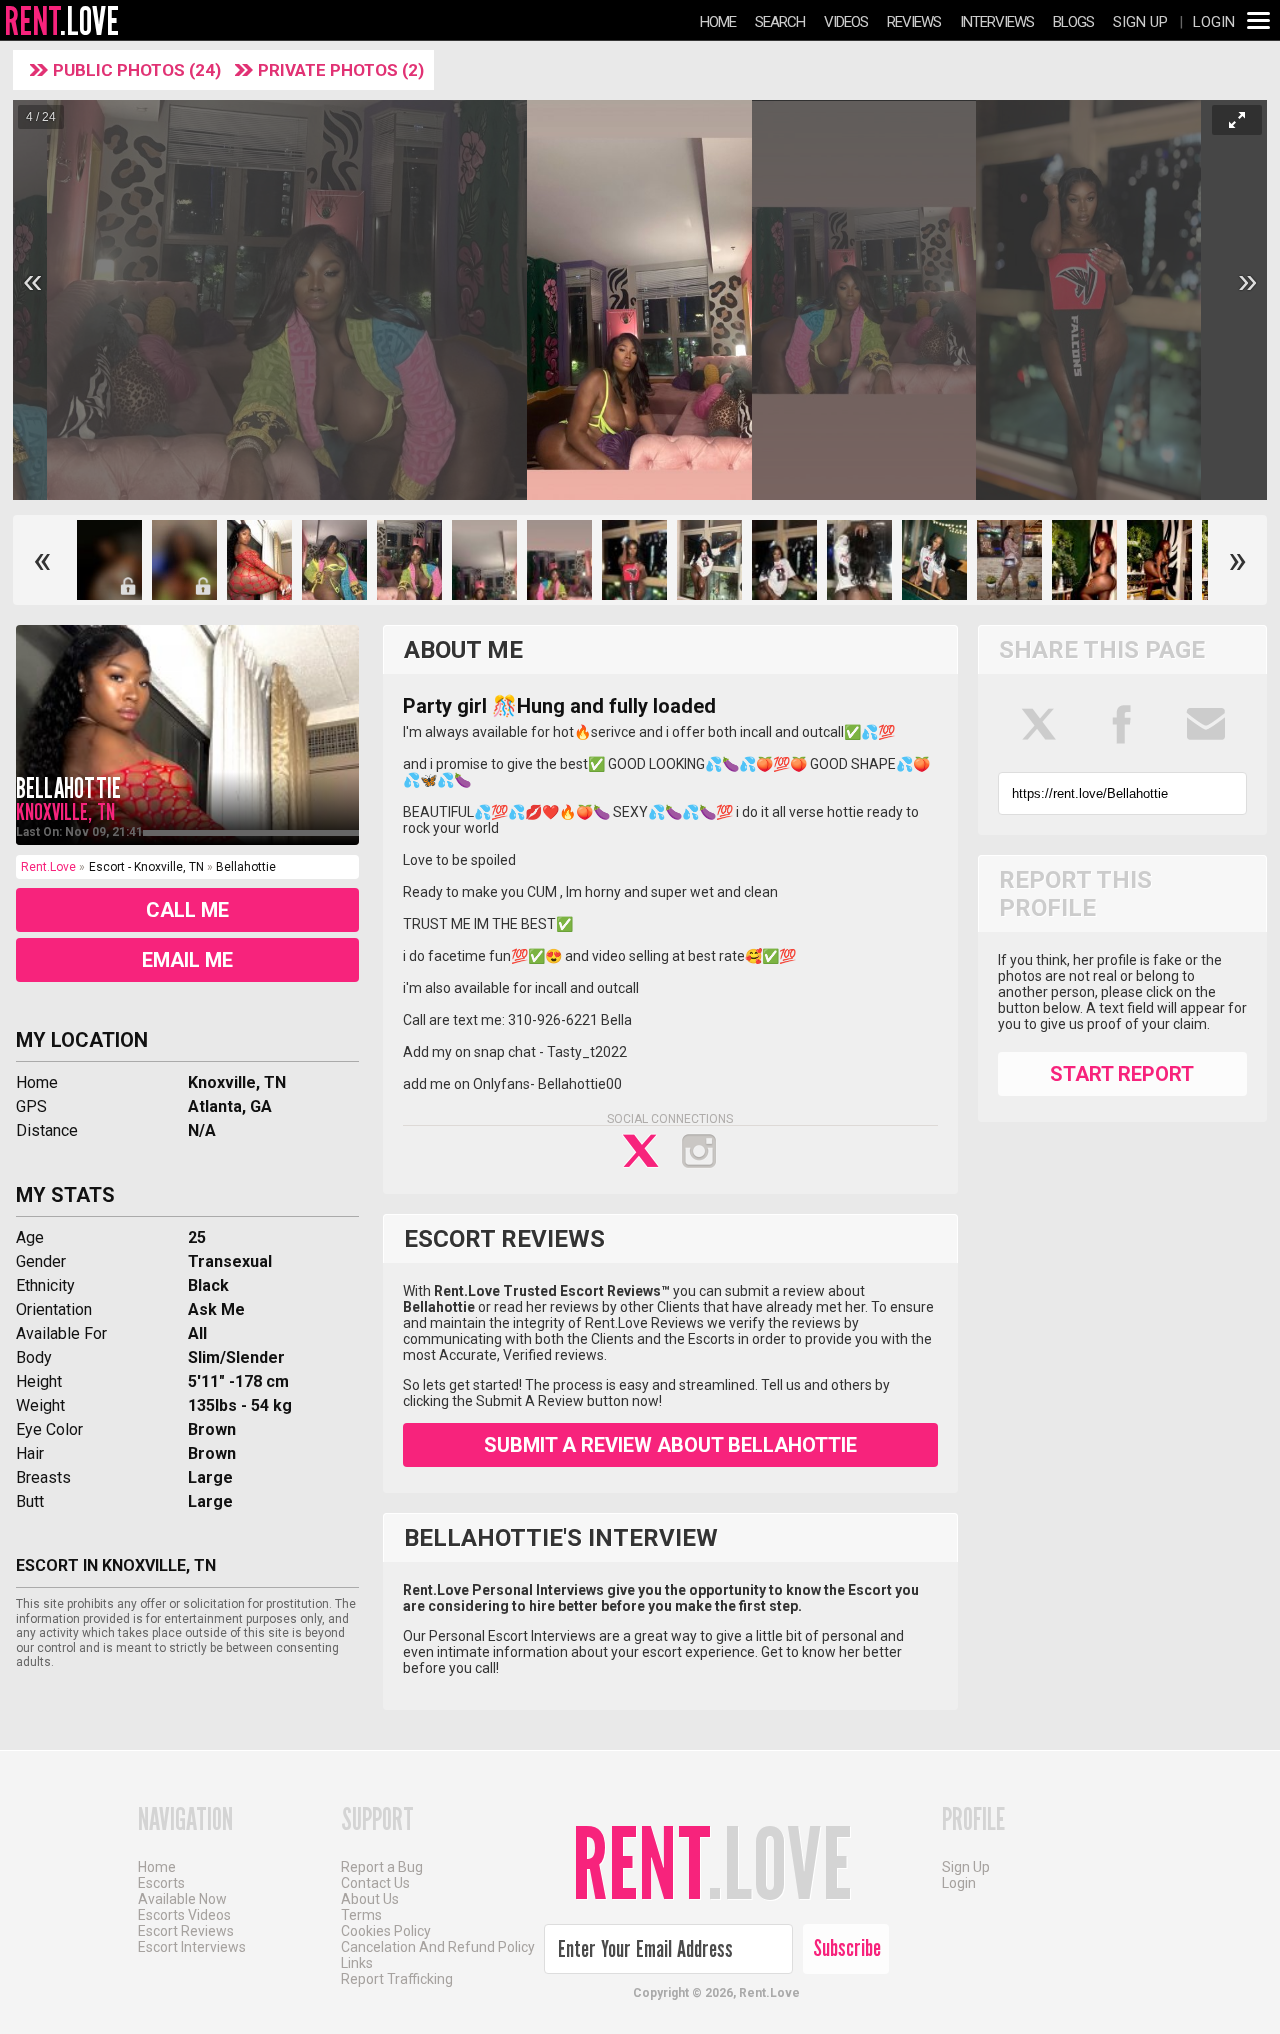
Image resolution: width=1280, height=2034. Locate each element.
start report (1122, 1074)
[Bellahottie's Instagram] (699, 1151)
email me (187, 960)
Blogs (1073, 22)
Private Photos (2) (341, 70)
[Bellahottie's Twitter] (641, 1151)
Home (718, 22)
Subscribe (847, 1948)
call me (187, 910)
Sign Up (1140, 22)
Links (357, 1963)
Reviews (914, 22)
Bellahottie (68, 788)
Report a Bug (382, 1867)
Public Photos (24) (139, 70)
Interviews (997, 22)
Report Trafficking (397, 1979)
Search (780, 22)
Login (1214, 22)
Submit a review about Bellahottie (670, 1445)
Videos (846, 22)
